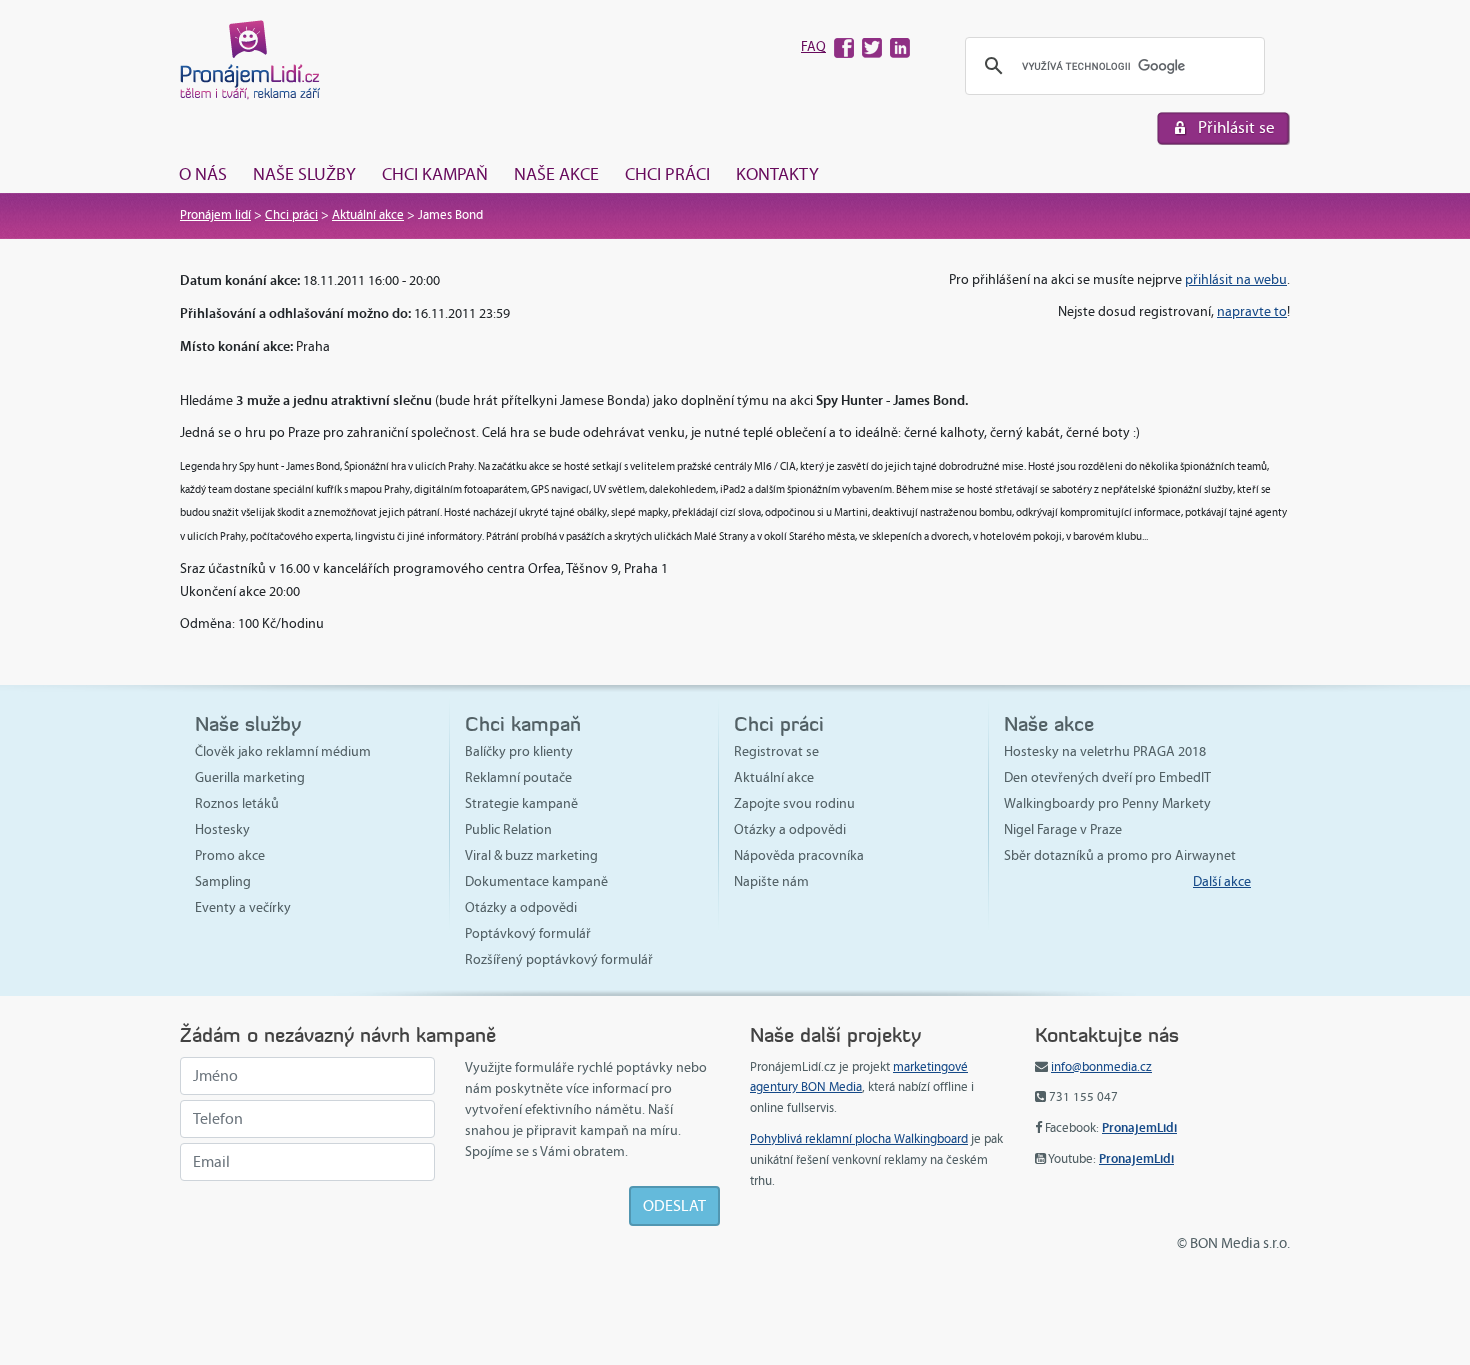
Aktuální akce (368, 215)
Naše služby (304, 174)
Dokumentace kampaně (536, 881)
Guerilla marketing (250, 777)
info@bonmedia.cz (1101, 1067)
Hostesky (222, 829)
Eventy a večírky (243, 907)
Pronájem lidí (215, 215)
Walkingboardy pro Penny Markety (1107, 803)
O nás (203, 174)
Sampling (223, 881)
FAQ (813, 46)
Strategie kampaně (521, 803)
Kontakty (777, 174)
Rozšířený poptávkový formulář (559, 959)
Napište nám (771, 881)
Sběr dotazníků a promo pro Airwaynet (1120, 855)
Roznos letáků (237, 803)
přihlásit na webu (1236, 279)
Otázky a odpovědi (521, 907)
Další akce (1222, 881)
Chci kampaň (435, 174)
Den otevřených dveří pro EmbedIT (1107, 777)
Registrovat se (776, 751)
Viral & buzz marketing (531, 855)
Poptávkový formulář (528, 933)
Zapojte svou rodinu (794, 803)
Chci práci (667, 174)
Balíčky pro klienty (519, 751)
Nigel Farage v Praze (1063, 829)
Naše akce (556, 174)
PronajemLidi (1139, 1127)
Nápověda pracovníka (799, 855)
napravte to (1252, 311)
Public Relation (508, 829)
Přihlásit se (1236, 127)
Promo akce (230, 855)
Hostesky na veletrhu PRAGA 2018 (1105, 751)
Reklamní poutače (518, 777)
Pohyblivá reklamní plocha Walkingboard (859, 1139)
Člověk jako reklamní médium (283, 751)
